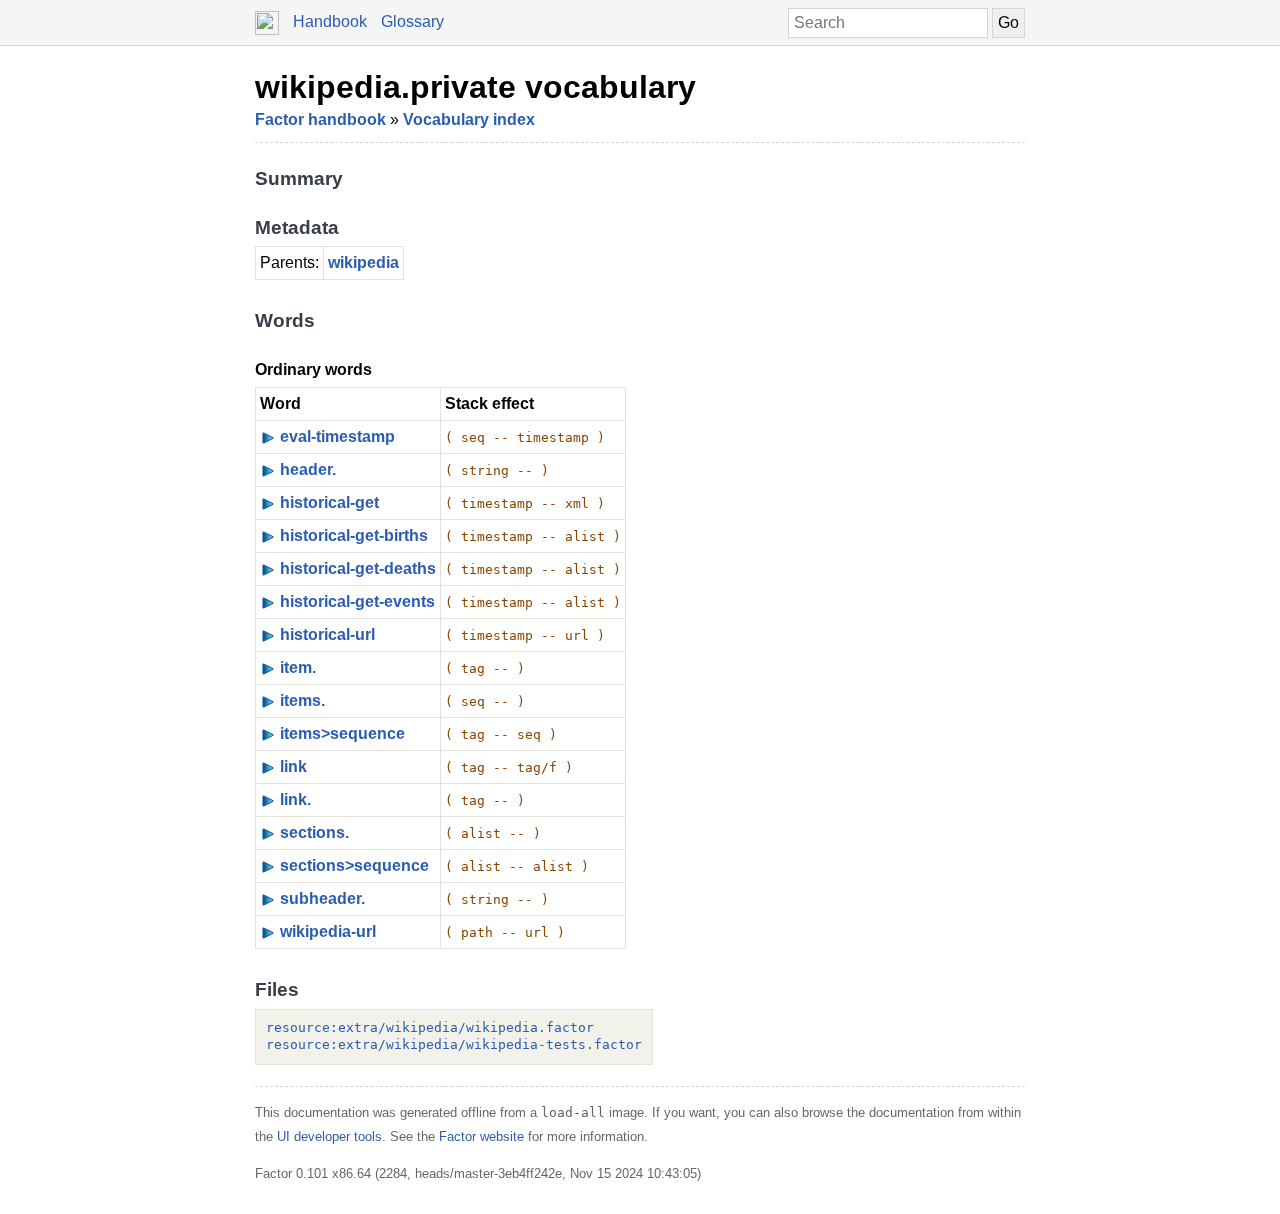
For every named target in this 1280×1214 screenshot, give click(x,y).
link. (295, 799)
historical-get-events (357, 601)
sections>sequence (354, 865)
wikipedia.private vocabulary (475, 87)
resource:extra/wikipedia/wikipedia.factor (430, 1027)
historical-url (327, 634)
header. (308, 469)
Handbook (330, 21)
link (293, 766)
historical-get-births (354, 535)
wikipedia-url (328, 931)
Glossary (412, 21)
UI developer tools (329, 1136)
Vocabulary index (469, 119)
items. (302, 700)
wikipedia (363, 262)
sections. (314, 832)
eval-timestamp (337, 436)
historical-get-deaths (358, 568)
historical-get (329, 502)
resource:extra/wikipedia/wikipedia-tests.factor (454, 1044)
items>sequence (342, 733)
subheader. (322, 898)
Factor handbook (320, 119)
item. (298, 667)
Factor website (481, 1136)
